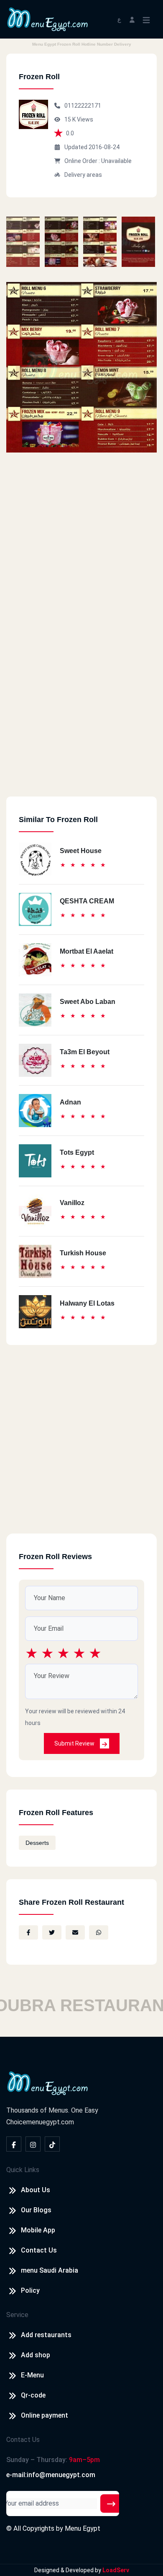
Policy (30, 2290)
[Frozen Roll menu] (23, 242)
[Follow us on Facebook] (14, 2144)
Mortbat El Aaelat (87, 951)
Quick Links (23, 2170)
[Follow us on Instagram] (33, 2144)
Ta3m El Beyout (85, 1052)
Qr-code (33, 2395)
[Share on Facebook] (28, 1932)
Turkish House (83, 1253)
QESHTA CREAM (87, 901)
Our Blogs (36, 2210)
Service (17, 2315)
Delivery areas (83, 175)
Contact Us (39, 2250)
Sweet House (81, 851)
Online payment (45, 2415)
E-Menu (32, 2375)
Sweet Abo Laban (88, 1002)
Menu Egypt (83, 2528)
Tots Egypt (77, 1152)
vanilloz (72, 1203)
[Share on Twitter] (52, 1932)
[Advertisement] (81, 715)
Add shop (36, 2355)
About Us (36, 2190)
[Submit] (111, 2504)
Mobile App (38, 2230)
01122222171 (83, 106)
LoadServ (116, 2570)
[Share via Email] (75, 1932)
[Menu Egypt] (48, 19)
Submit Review (75, 1743)
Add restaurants (46, 2335)
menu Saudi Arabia (50, 2270)
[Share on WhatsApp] (99, 1932)
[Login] (132, 19)
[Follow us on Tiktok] (52, 2144)
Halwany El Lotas (87, 1303)
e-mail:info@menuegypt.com (51, 2475)
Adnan (70, 1102)
